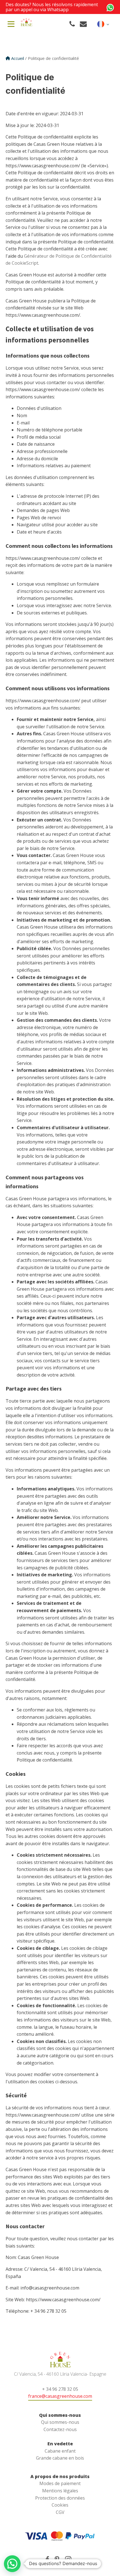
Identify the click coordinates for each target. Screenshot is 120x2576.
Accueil (18, 58)
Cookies (60, 2505)
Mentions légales (60, 2491)
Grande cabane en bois (60, 2458)
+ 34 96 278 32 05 (60, 2389)
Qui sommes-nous (60, 2422)
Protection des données (60, 2498)
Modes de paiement (60, 2483)
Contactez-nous (60, 2429)
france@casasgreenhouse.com (60, 2396)
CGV (60, 2512)
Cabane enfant (60, 2451)
